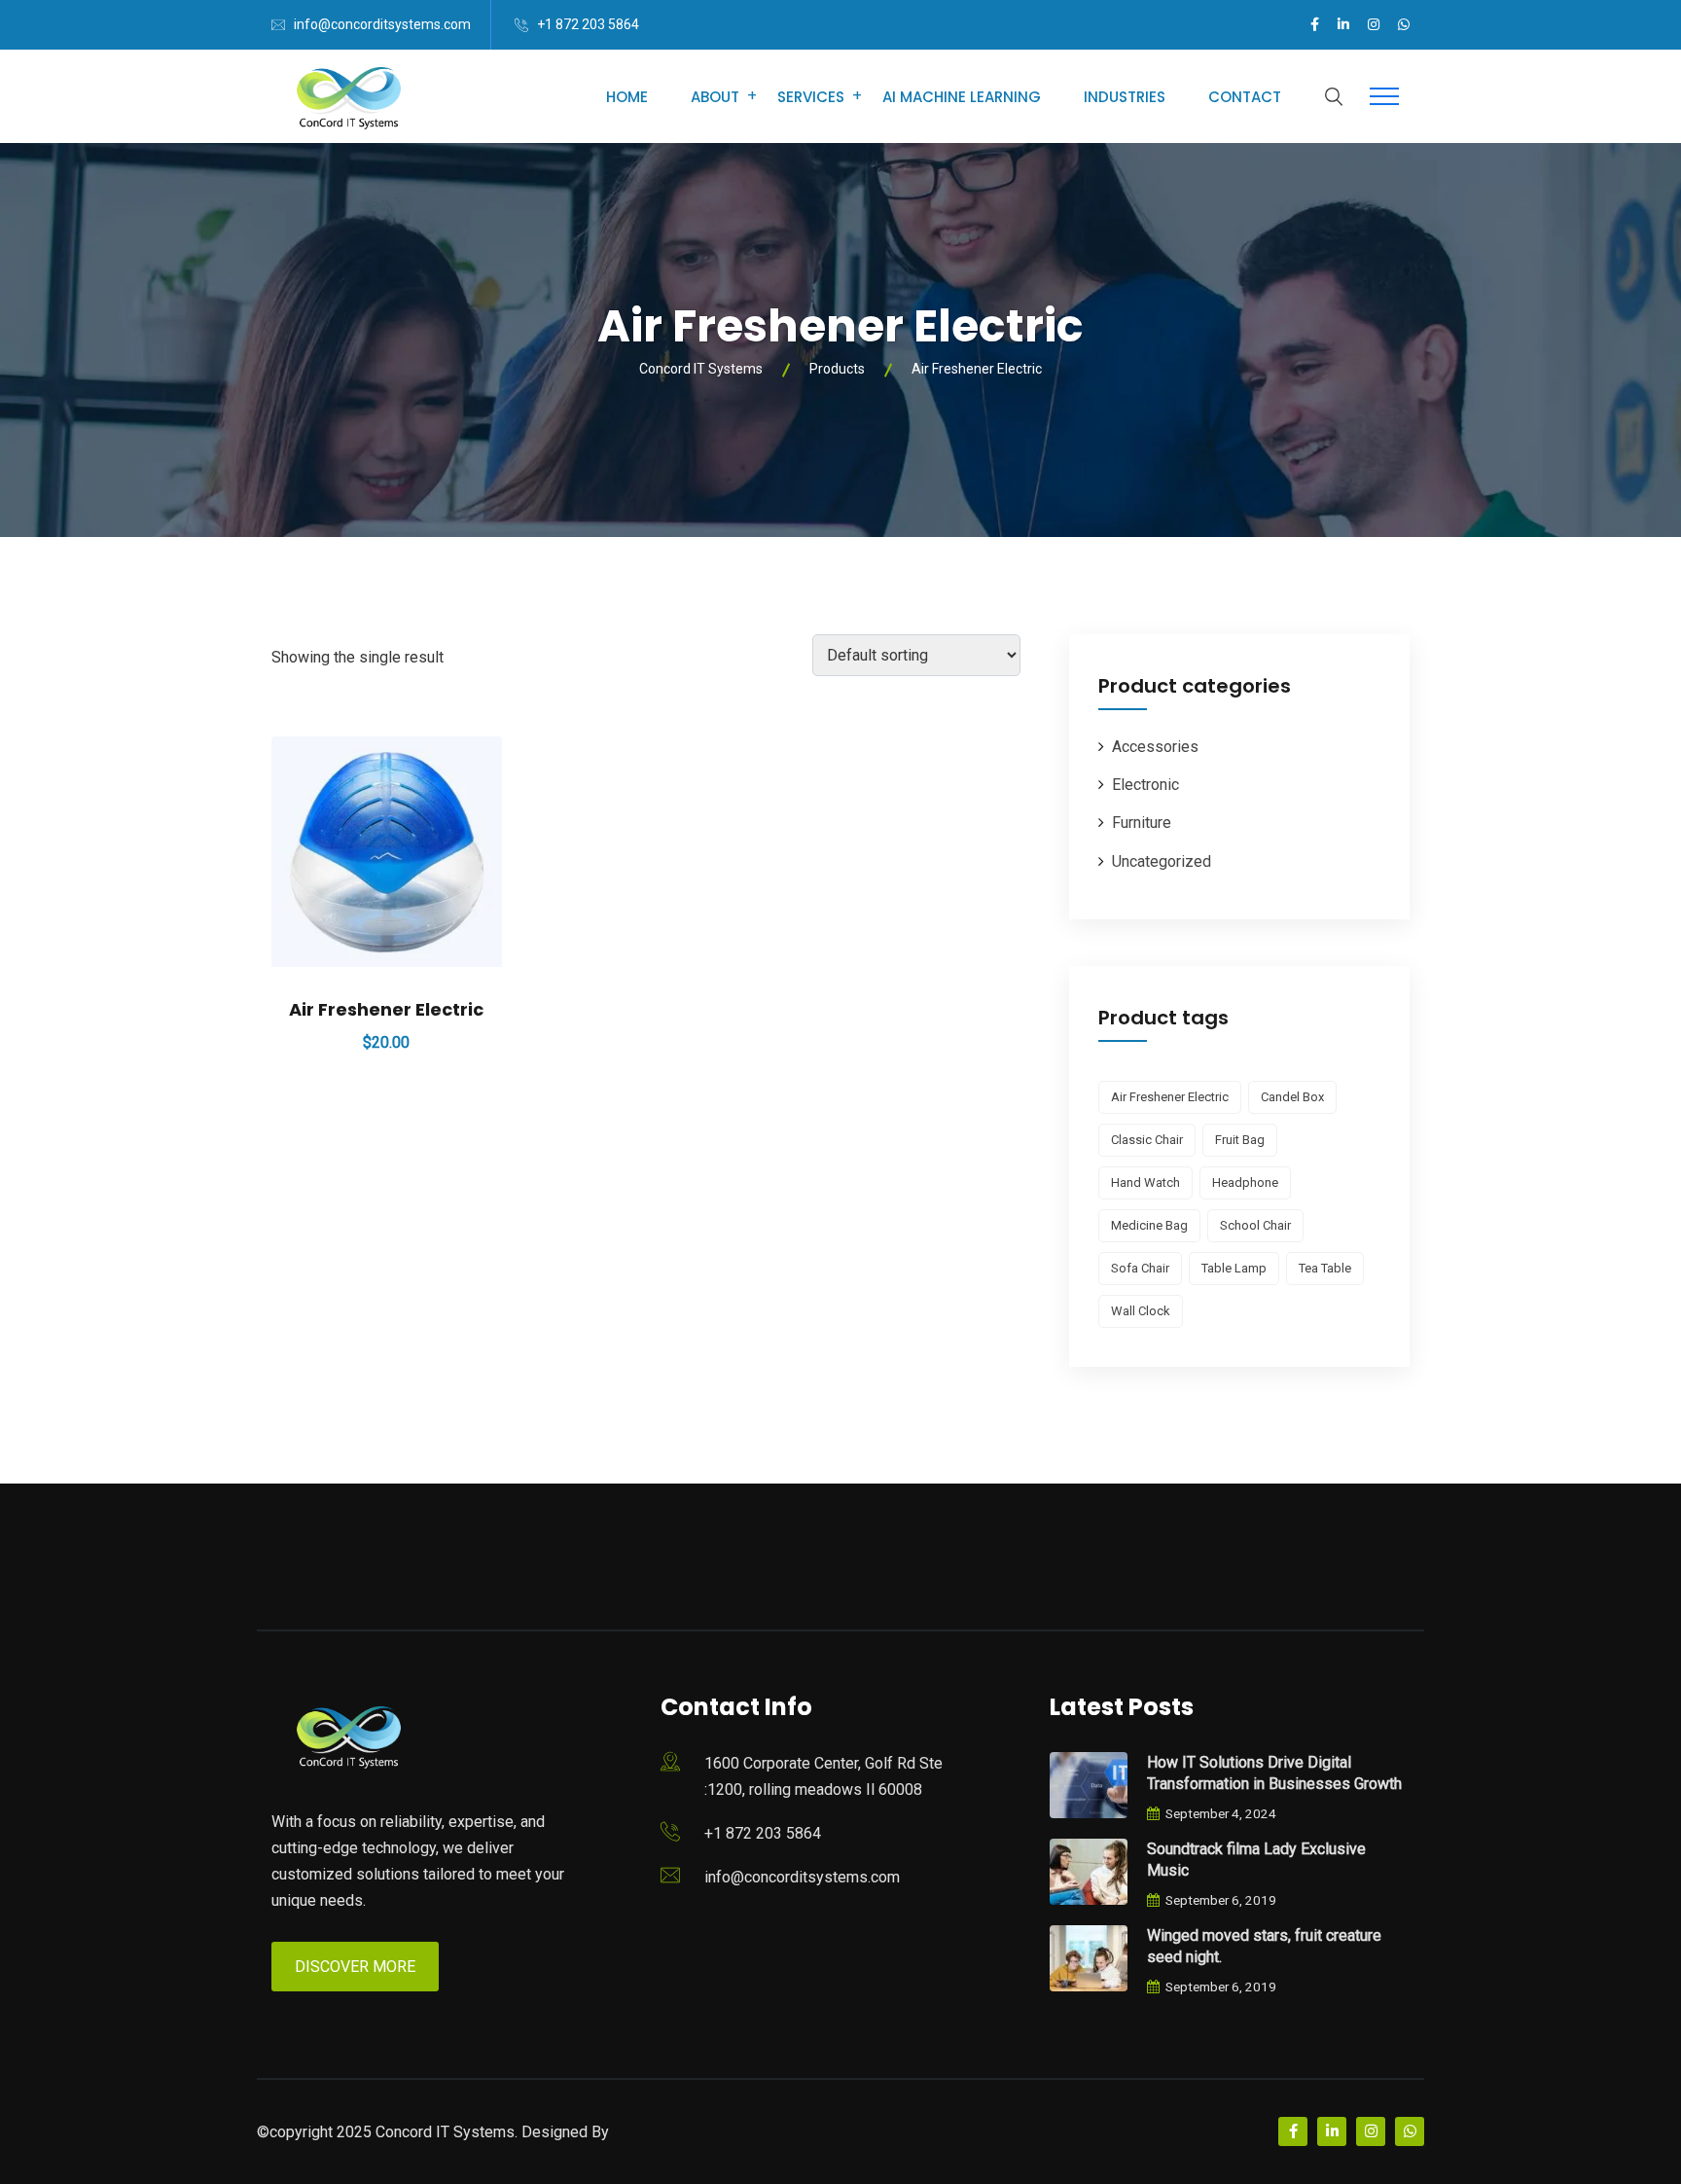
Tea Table (1325, 1268)
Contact (1245, 97)
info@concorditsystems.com (382, 24)
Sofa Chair (1140, 1268)
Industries (1125, 97)
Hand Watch (1145, 1182)
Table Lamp (1234, 1268)
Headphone (1245, 1182)
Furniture (1142, 823)
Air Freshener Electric (386, 1009)
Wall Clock (1141, 1311)
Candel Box (1292, 1097)
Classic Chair (1147, 1140)
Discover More (355, 1967)
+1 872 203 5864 (588, 24)
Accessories (1155, 747)
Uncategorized (1162, 861)
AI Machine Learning (962, 97)
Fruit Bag (1240, 1140)
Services (811, 97)
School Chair (1255, 1225)
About (715, 97)
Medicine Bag (1149, 1225)
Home (627, 97)
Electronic (1145, 785)
